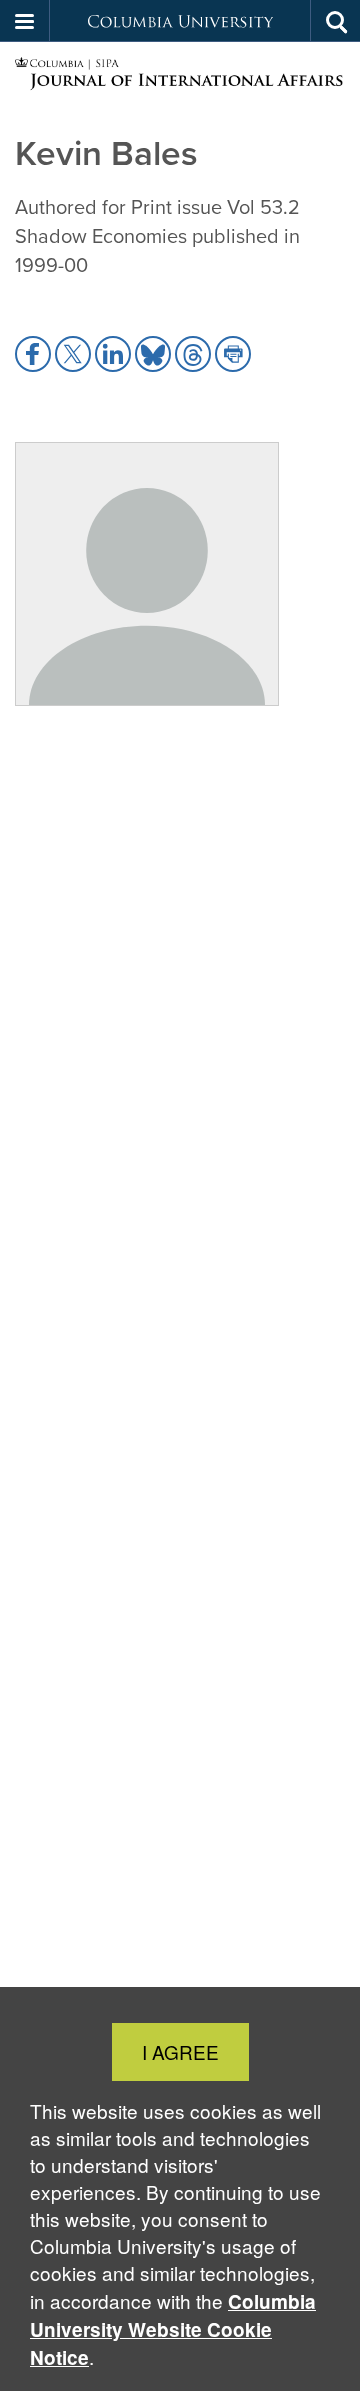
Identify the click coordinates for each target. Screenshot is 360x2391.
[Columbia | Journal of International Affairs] (180, 74)
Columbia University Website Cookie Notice (173, 2329)
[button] (25, 21)
